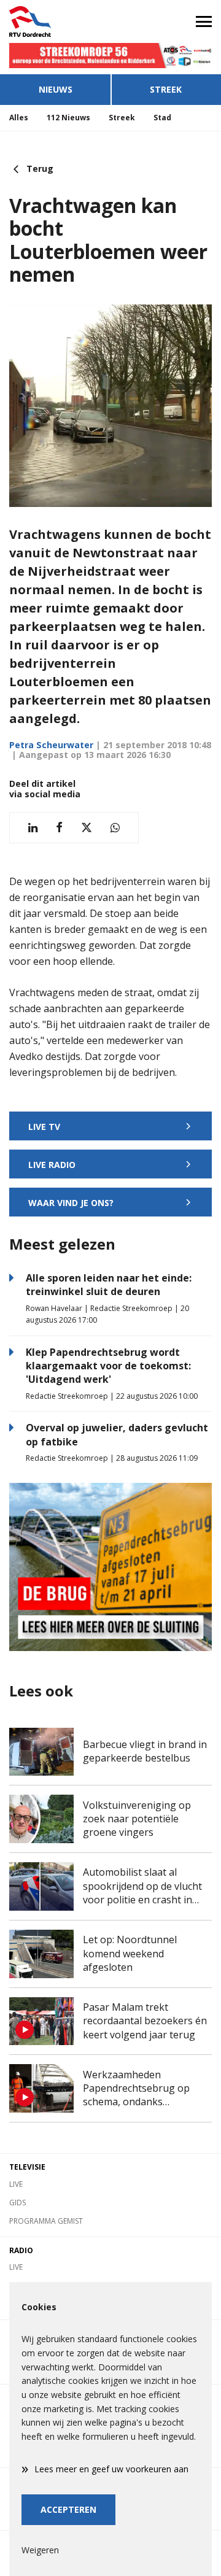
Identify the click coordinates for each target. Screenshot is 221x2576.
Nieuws (56, 89)
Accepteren (68, 2509)
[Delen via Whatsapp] (115, 828)
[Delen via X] (87, 828)
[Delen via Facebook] (59, 828)
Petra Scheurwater (51, 745)
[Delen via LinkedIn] (33, 828)
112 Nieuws (68, 118)
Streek (166, 89)
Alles (19, 118)
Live (16, 2184)
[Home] (55, 21)
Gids (17, 2203)
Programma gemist (46, 2221)
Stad (162, 118)
